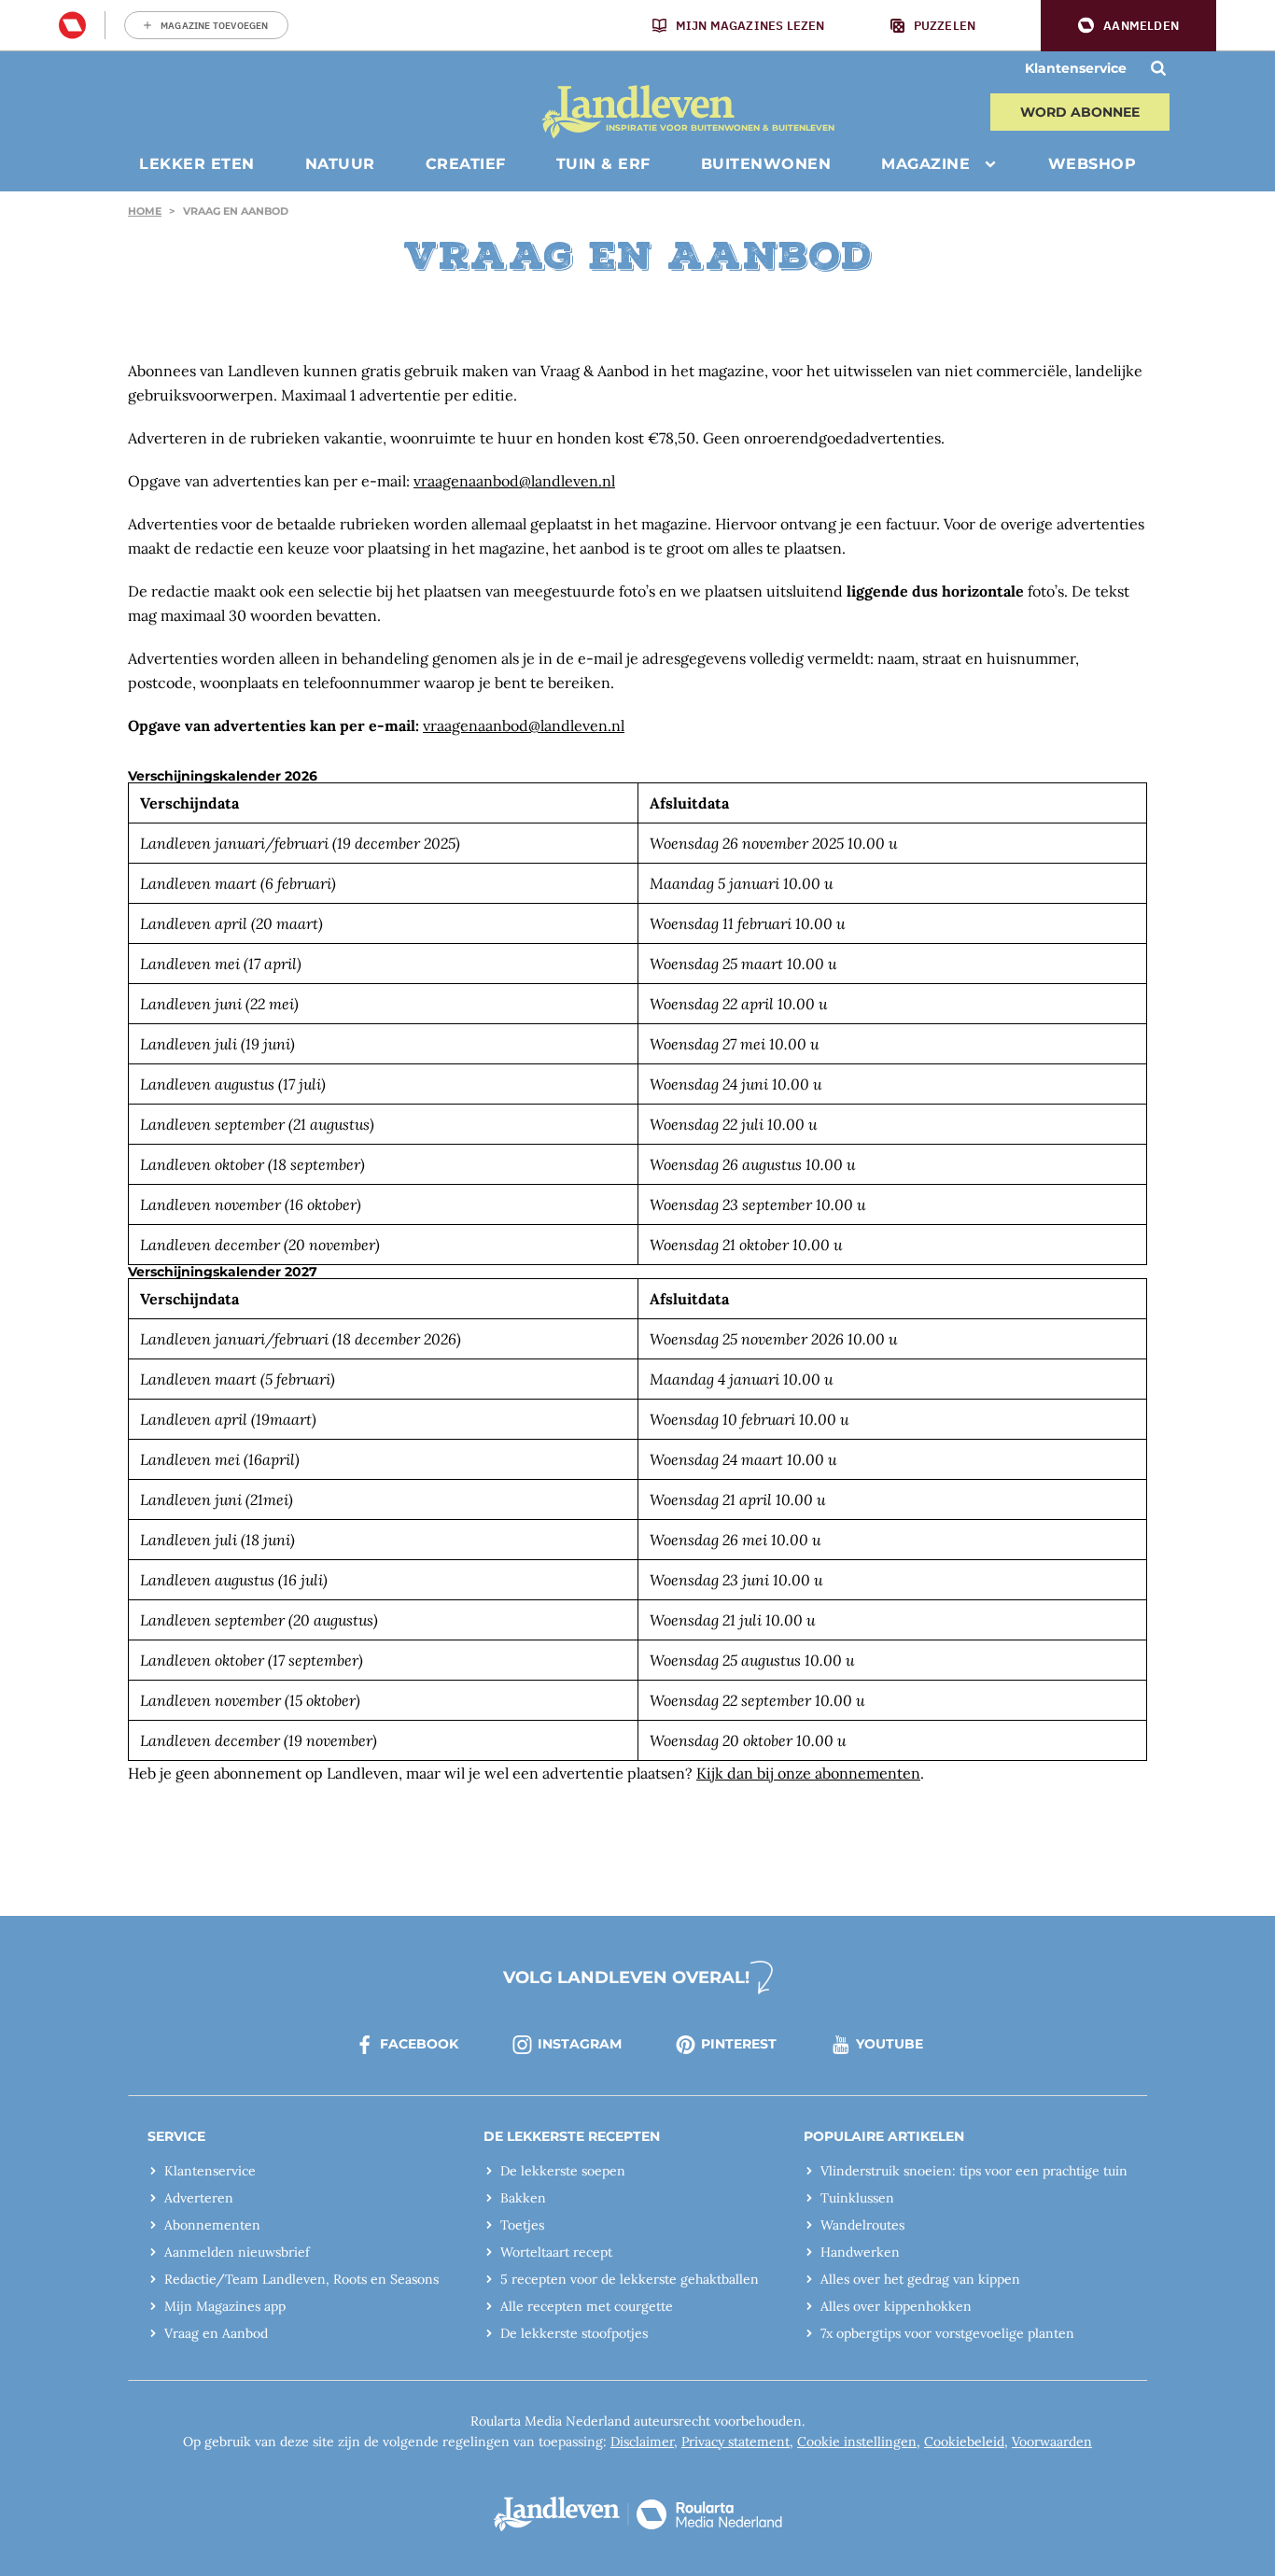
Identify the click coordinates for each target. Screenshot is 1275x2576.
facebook (419, 2044)
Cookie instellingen (857, 2442)
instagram (580, 2044)
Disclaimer (642, 2442)
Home (145, 211)
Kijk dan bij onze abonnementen (808, 1773)
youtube (890, 2044)
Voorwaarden (1052, 2442)
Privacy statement (736, 2442)
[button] (1128, 26)
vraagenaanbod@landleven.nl (514, 481)
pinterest (739, 2044)
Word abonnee (1080, 112)
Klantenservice (1076, 68)
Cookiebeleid (964, 2442)
